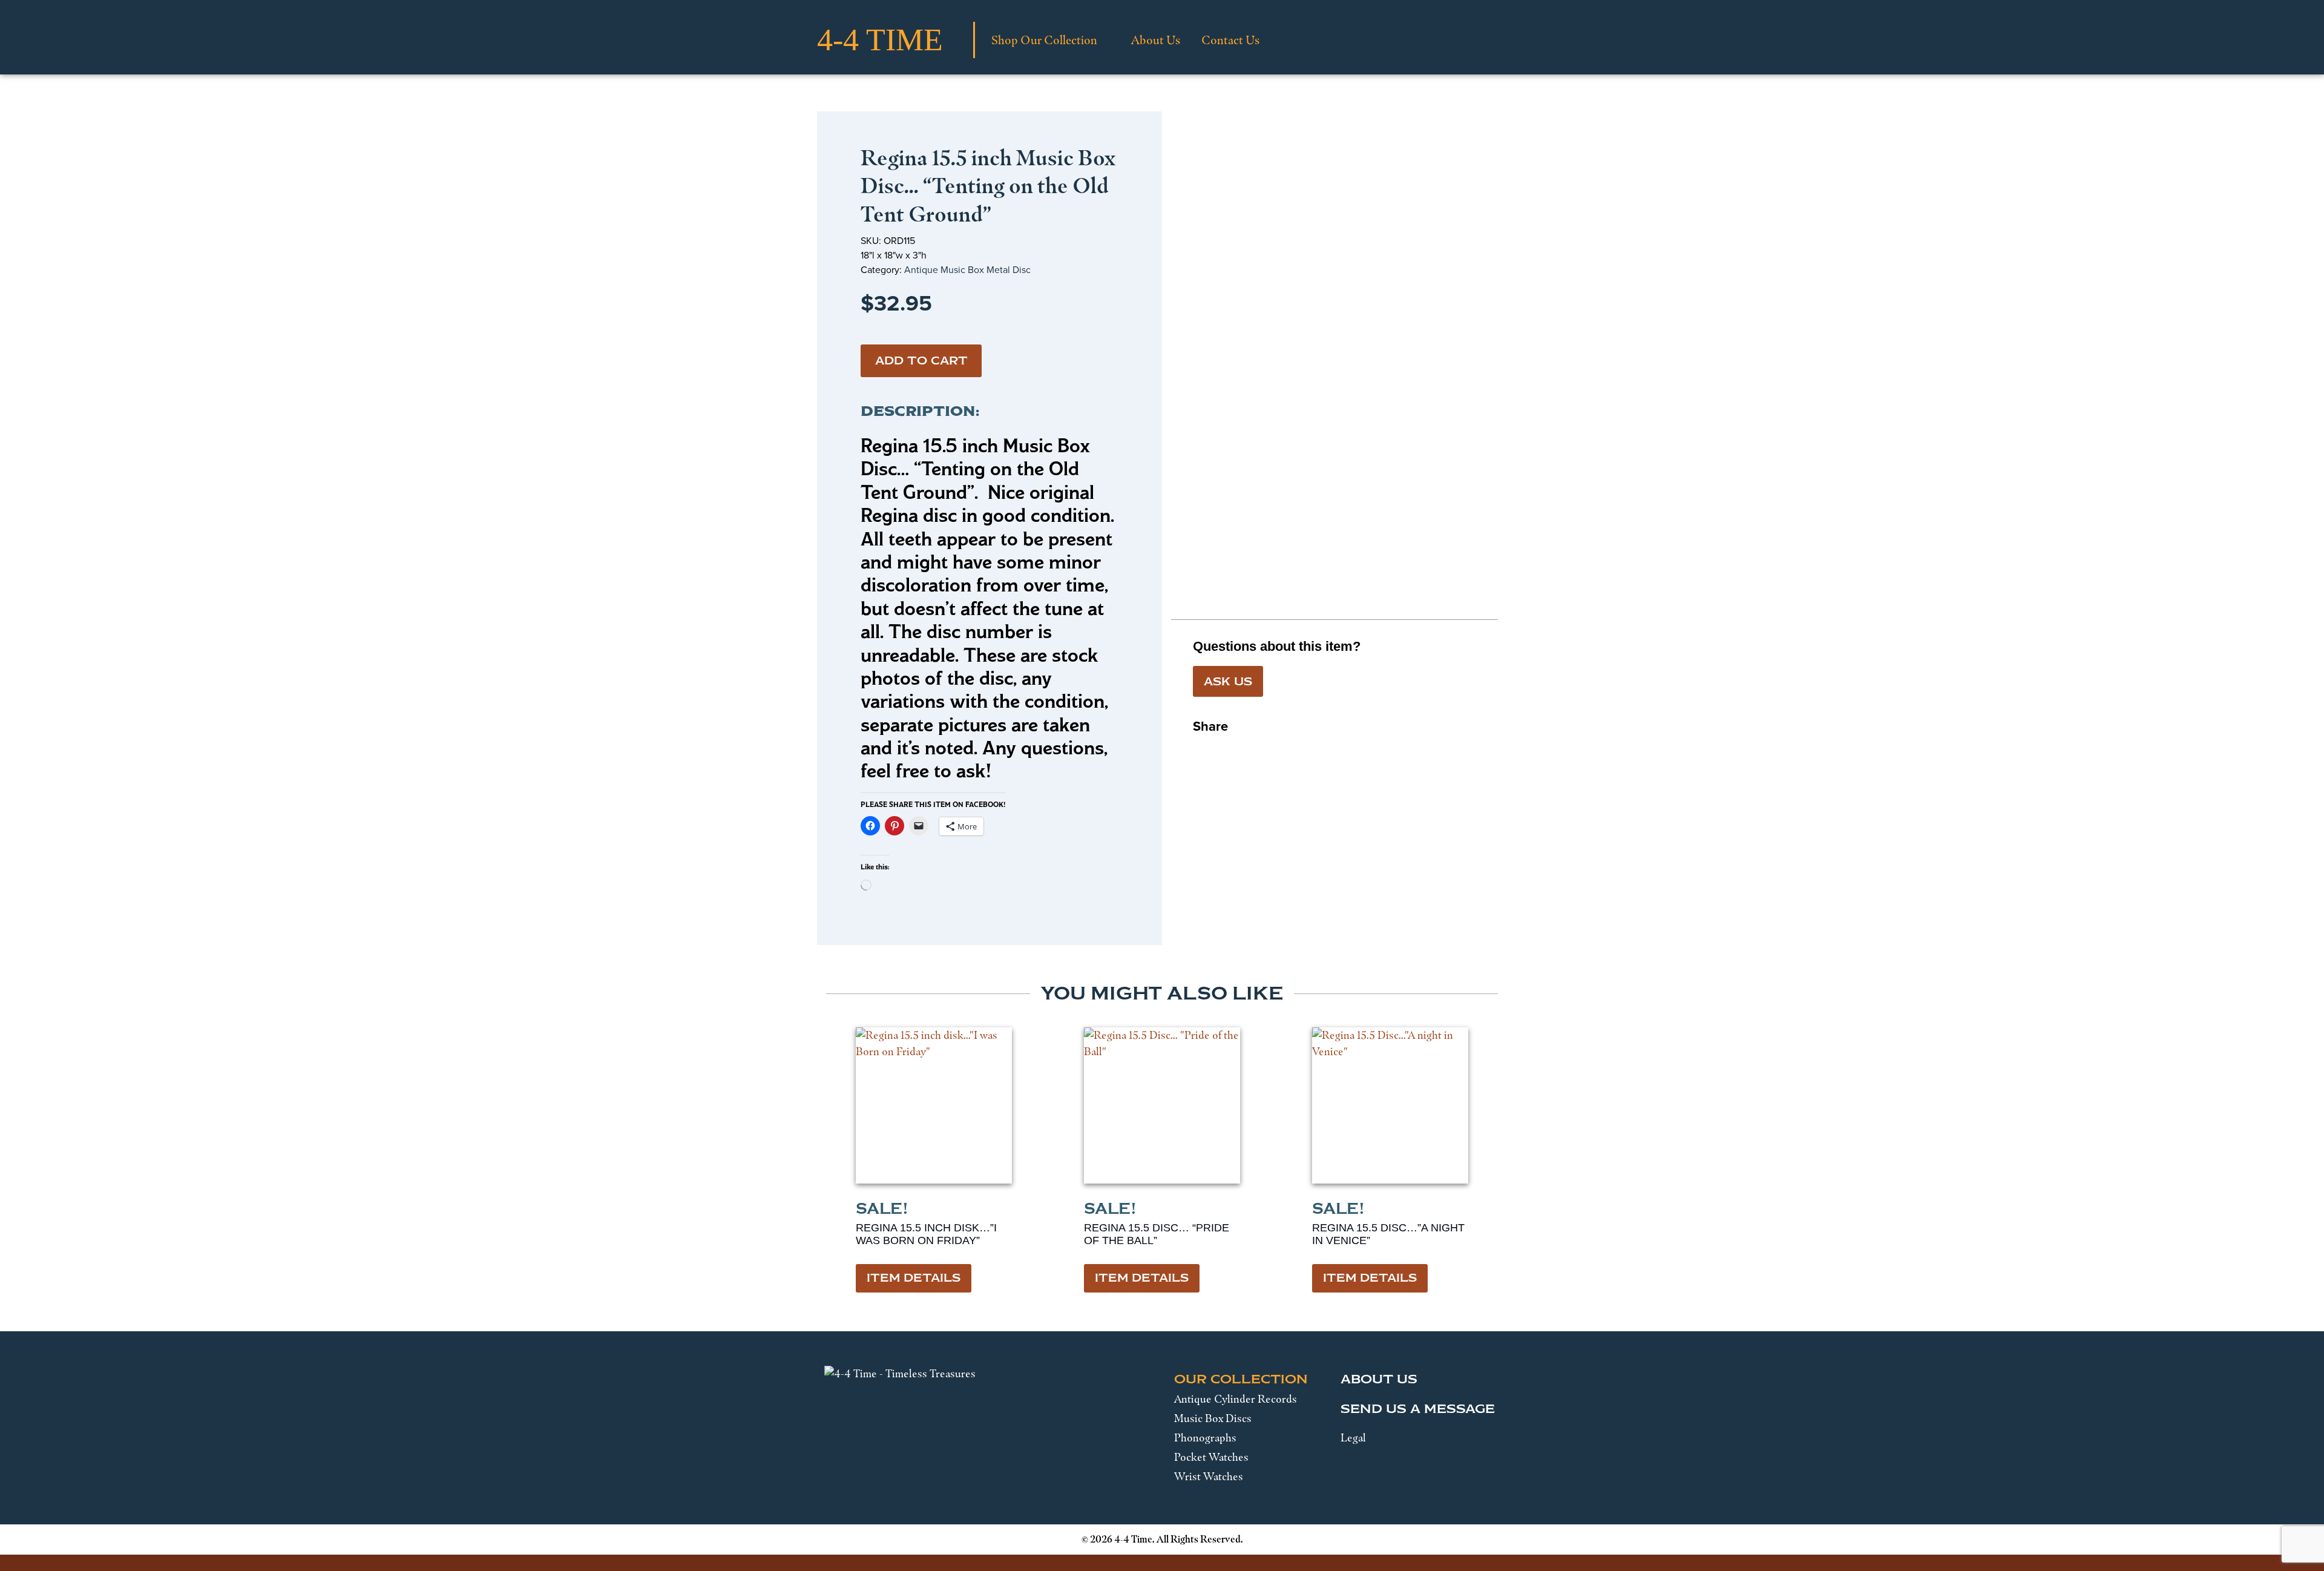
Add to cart (921, 361)
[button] (1203, 750)
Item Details (914, 1278)
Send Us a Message (1418, 1409)
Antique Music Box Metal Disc (967, 270)
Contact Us (1230, 40)
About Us (1156, 40)
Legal (1353, 1438)
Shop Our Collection (1044, 40)
